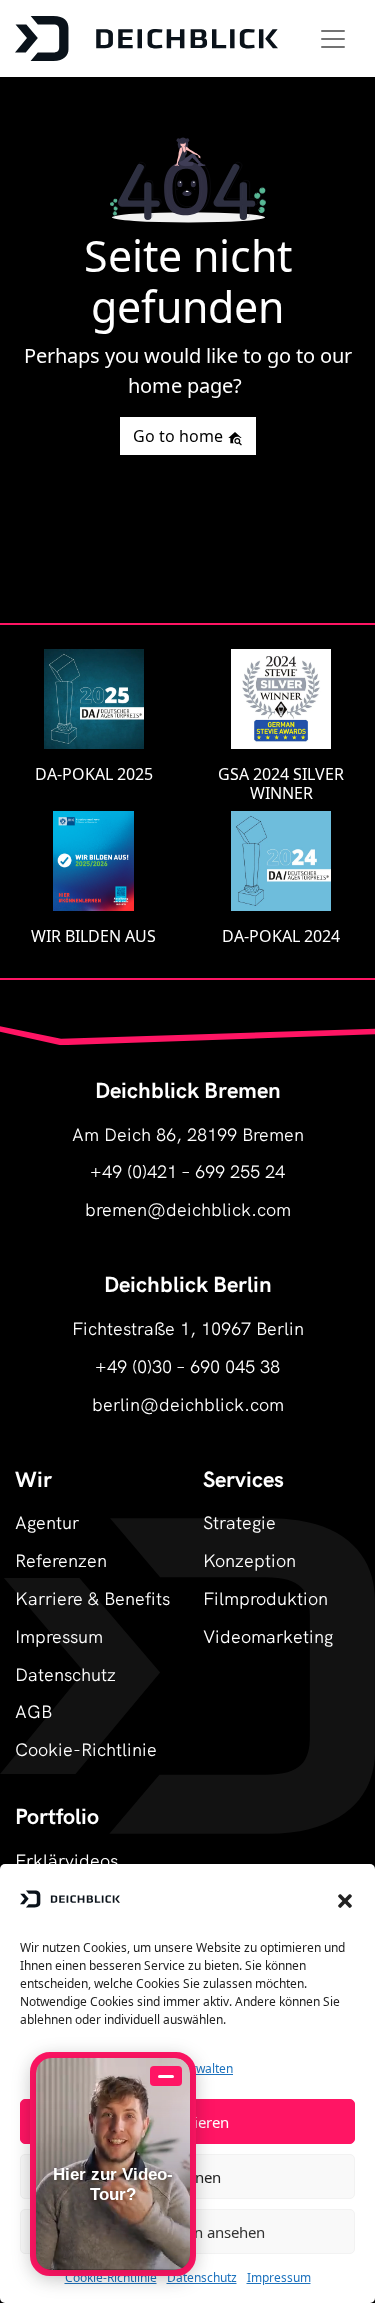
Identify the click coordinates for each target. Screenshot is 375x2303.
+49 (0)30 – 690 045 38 (187, 1365)
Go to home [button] (180, 436)
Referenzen (61, 1559)
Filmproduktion (265, 1597)
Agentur (47, 1521)
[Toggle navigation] (333, 39)
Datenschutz (202, 2277)
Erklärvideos (66, 1859)
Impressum (279, 2277)
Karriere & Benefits (92, 1597)
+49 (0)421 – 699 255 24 (187, 1170)
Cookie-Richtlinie (111, 2277)
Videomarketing (268, 1635)
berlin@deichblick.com (188, 1403)
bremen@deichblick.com (188, 1208)
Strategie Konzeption (249, 1540)
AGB (33, 1710)
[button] (345, 1899)
